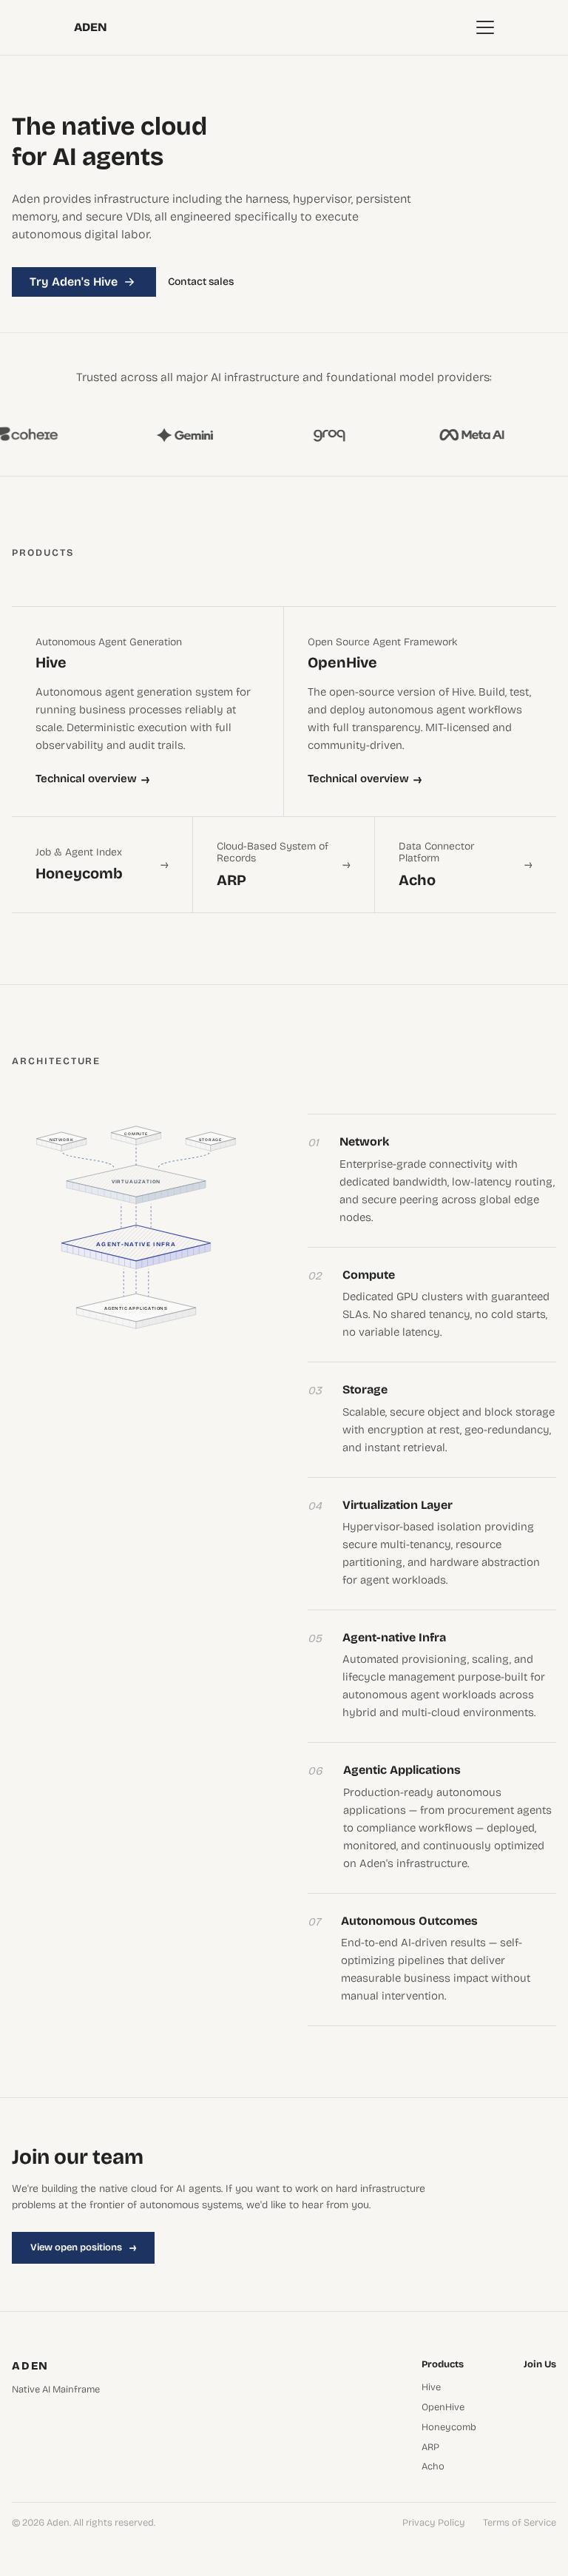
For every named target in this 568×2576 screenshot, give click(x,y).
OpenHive (443, 2408)
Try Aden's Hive (74, 282)
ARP (430, 2448)
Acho (433, 2467)
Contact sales (201, 282)
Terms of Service (520, 2523)
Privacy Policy (434, 2523)
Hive (431, 2388)
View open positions (83, 2247)
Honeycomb (449, 2428)
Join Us (540, 2365)
